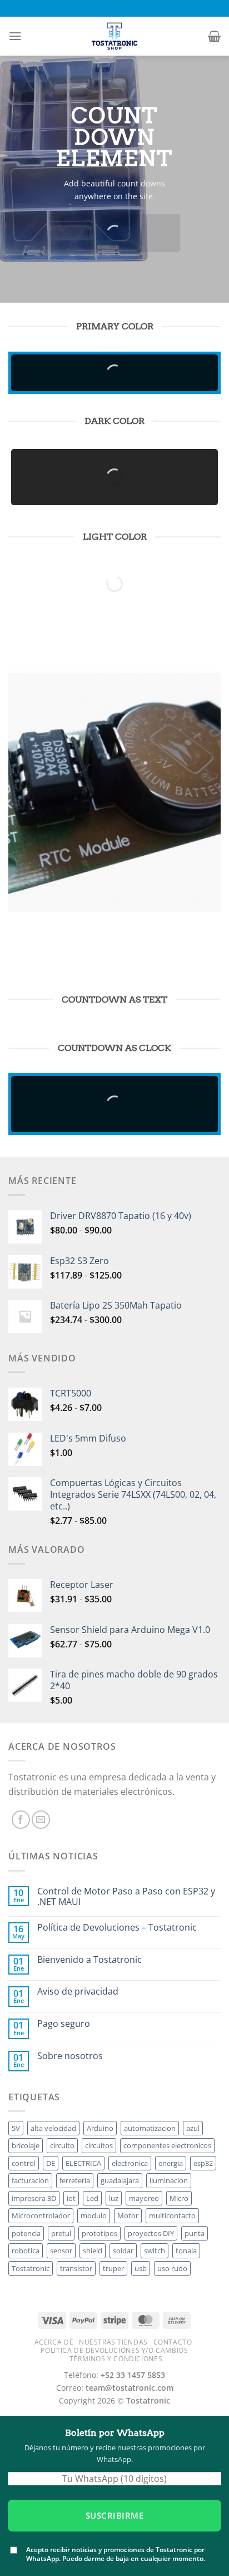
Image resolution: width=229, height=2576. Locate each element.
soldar (123, 2251)
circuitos (99, 2145)
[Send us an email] (41, 1820)
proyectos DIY (151, 2233)
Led (92, 2198)
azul (193, 2128)
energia (171, 2163)
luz (114, 2198)
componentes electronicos (167, 2145)
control (24, 2163)
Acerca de (54, 2342)
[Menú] (15, 36)
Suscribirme (114, 2515)
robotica (26, 2251)
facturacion (30, 2180)
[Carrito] (214, 36)
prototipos (99, 2233)
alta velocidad (53, 2128)
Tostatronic (31, 2268)
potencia (26, 2233)
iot (71, 2198)
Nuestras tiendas (113, 2342)
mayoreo (144, 2198)
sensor (61, 2251)
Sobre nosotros (70, 2056)
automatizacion (150, 2128)
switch (155, 2251)
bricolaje (26, 2145)
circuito (62, 2145)
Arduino (100, 2128)
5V (16, 2128)
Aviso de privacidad (78, 1992)
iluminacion (169, 2180)
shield (93, 2251)
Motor (128, 2215)
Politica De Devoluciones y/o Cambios (114, 2350)
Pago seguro (64, 2024)
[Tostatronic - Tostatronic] (114, 36)
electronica (130, 2163)
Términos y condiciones (116, 2359)
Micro (179, 2198)
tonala (186, 2251)
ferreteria (75, 2180)
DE (51, 2163)
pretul (61, 2233)
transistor (76, 2268)
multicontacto (172, 2215)
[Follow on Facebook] (21, 1820)
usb (141, 2268)
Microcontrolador (41, 2215)
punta (195, 2233)
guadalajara (120, 2180)
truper (113, 2268)
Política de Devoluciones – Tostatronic (117, 1928)
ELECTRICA (83, 2163)
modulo (94, 2215)
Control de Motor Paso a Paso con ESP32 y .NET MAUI (126, 1897)
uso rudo (172, 2268)
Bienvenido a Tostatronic (89, 1960)
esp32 (203, 2163)
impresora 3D (34, 2198)
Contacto (173, 2342)
